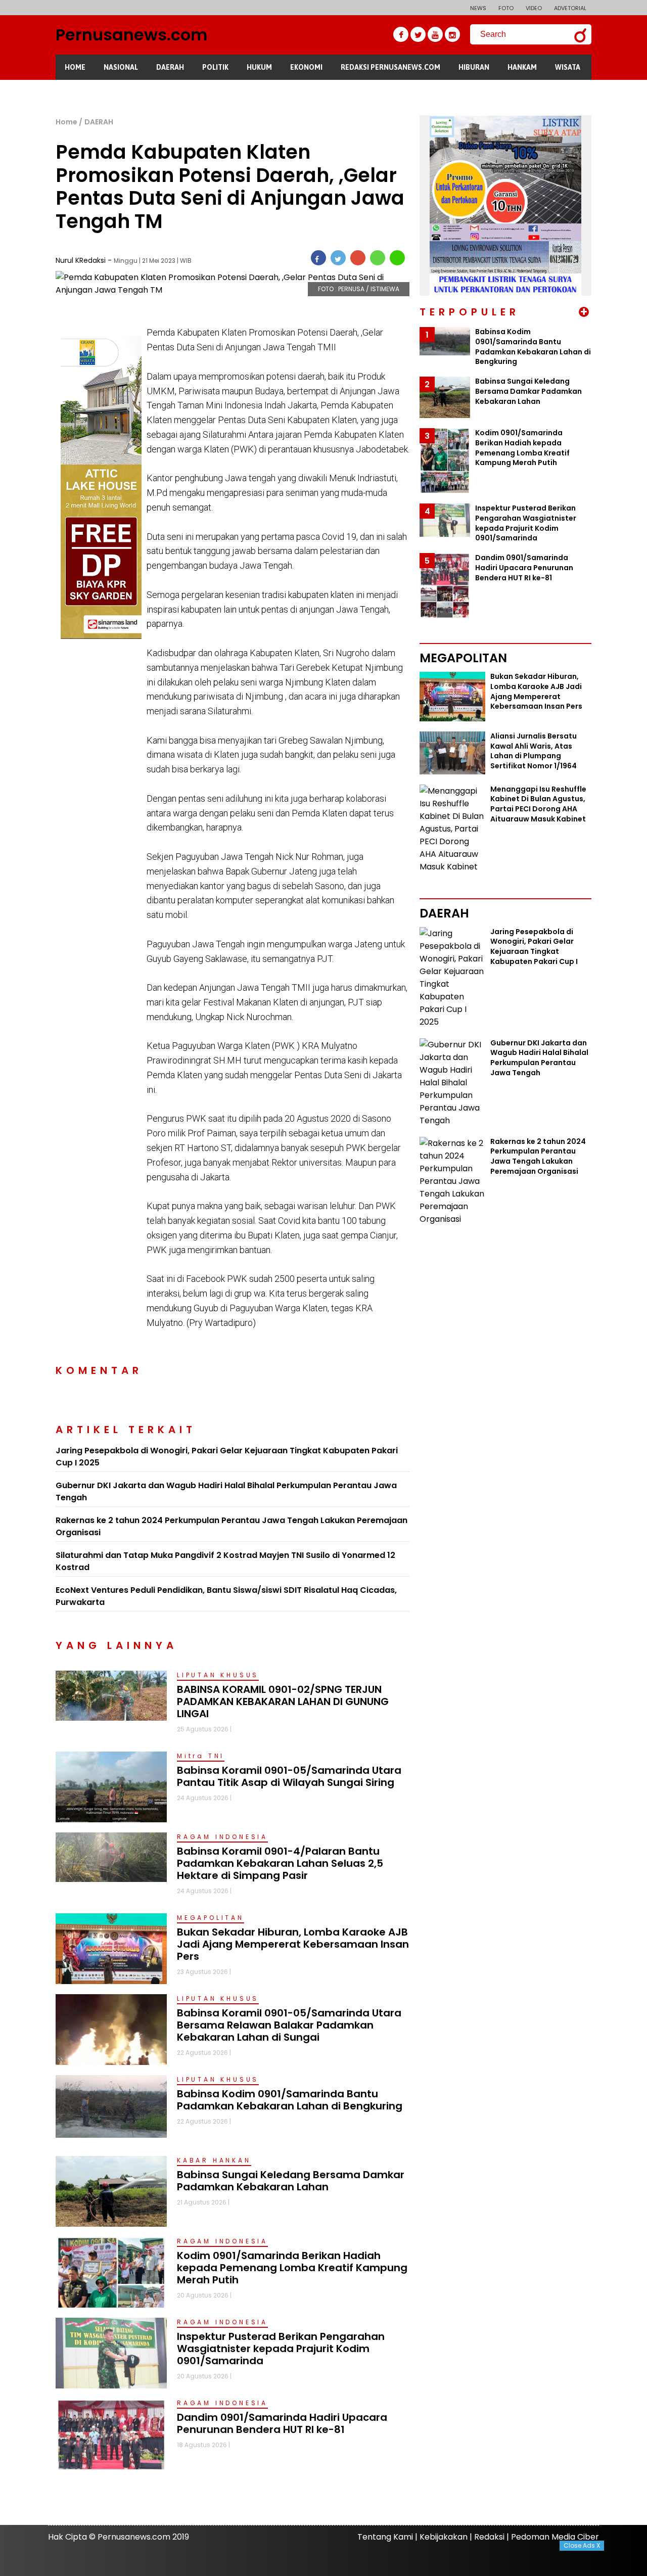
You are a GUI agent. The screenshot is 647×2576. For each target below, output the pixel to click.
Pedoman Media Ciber (555, 2537)
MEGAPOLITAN (211, 1918)
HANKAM (522, 67)
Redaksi (489, 2537)
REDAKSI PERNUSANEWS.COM (390, 67)
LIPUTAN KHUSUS (218, 1675)
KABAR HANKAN (214, 2160)
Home (66, 122)
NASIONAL (121, 67)
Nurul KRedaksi (82, 260)
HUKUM (259, 67)
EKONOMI (306, 67)
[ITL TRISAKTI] (101, 342)
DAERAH (170, 67)
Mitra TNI (201, 1756)
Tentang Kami (385, 2537)
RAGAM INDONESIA (222, 1837)
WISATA (568, 67)
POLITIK (215, 67)
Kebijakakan (444, 2537)
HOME (75, 67)
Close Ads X (582, 2545)
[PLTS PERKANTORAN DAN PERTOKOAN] (505, 122)
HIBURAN (474, 67)
